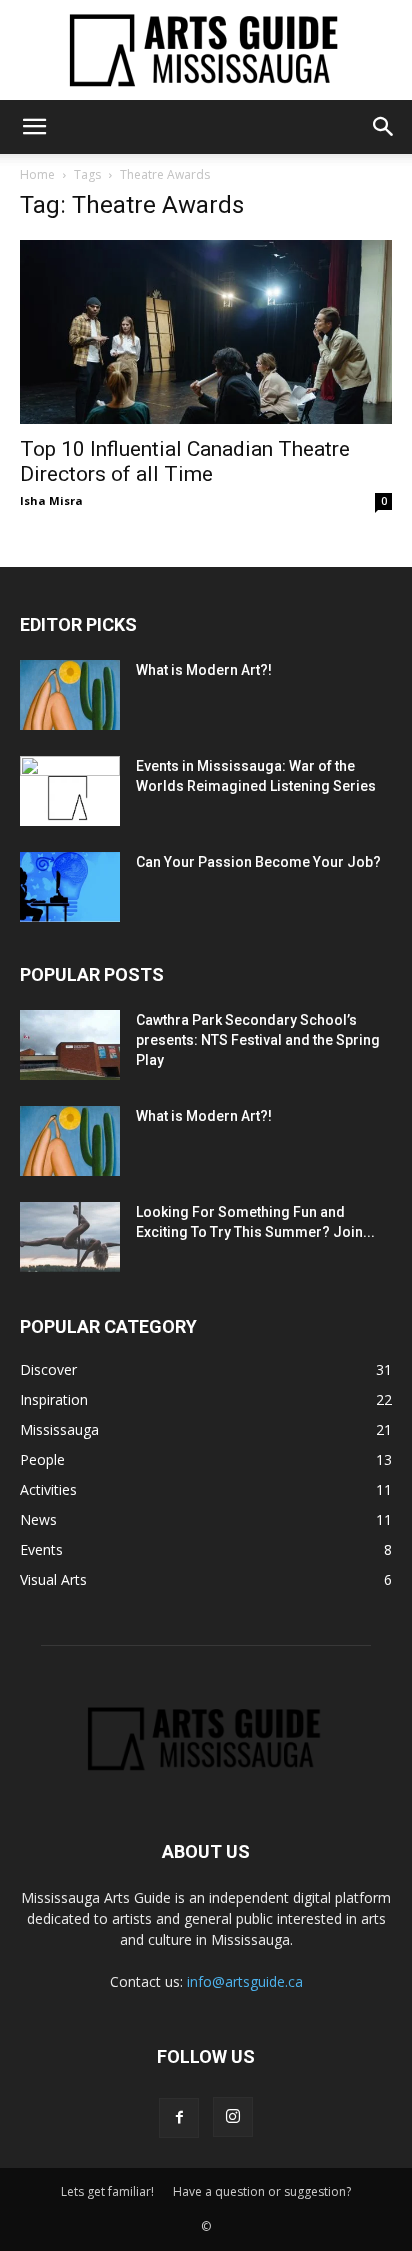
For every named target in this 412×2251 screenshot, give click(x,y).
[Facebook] (179, 2118)
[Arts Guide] (206, 50)
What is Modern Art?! (204, 670)
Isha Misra (51, 500)
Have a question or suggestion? (262, 2191)
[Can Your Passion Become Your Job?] (70, 887)
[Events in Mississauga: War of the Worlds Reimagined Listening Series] (70, 791)
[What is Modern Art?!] (70, 695)
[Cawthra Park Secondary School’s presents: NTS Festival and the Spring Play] (70, 1045)
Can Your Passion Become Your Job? (258, 862)
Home (37, 174)
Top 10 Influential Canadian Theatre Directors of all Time (185, 461)
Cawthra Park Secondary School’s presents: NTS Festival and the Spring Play (258, 1040)
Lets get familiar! (107, 2191)
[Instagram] (233, 2117)
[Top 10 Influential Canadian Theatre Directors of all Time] (206, 332)
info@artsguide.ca (245, 1981)
